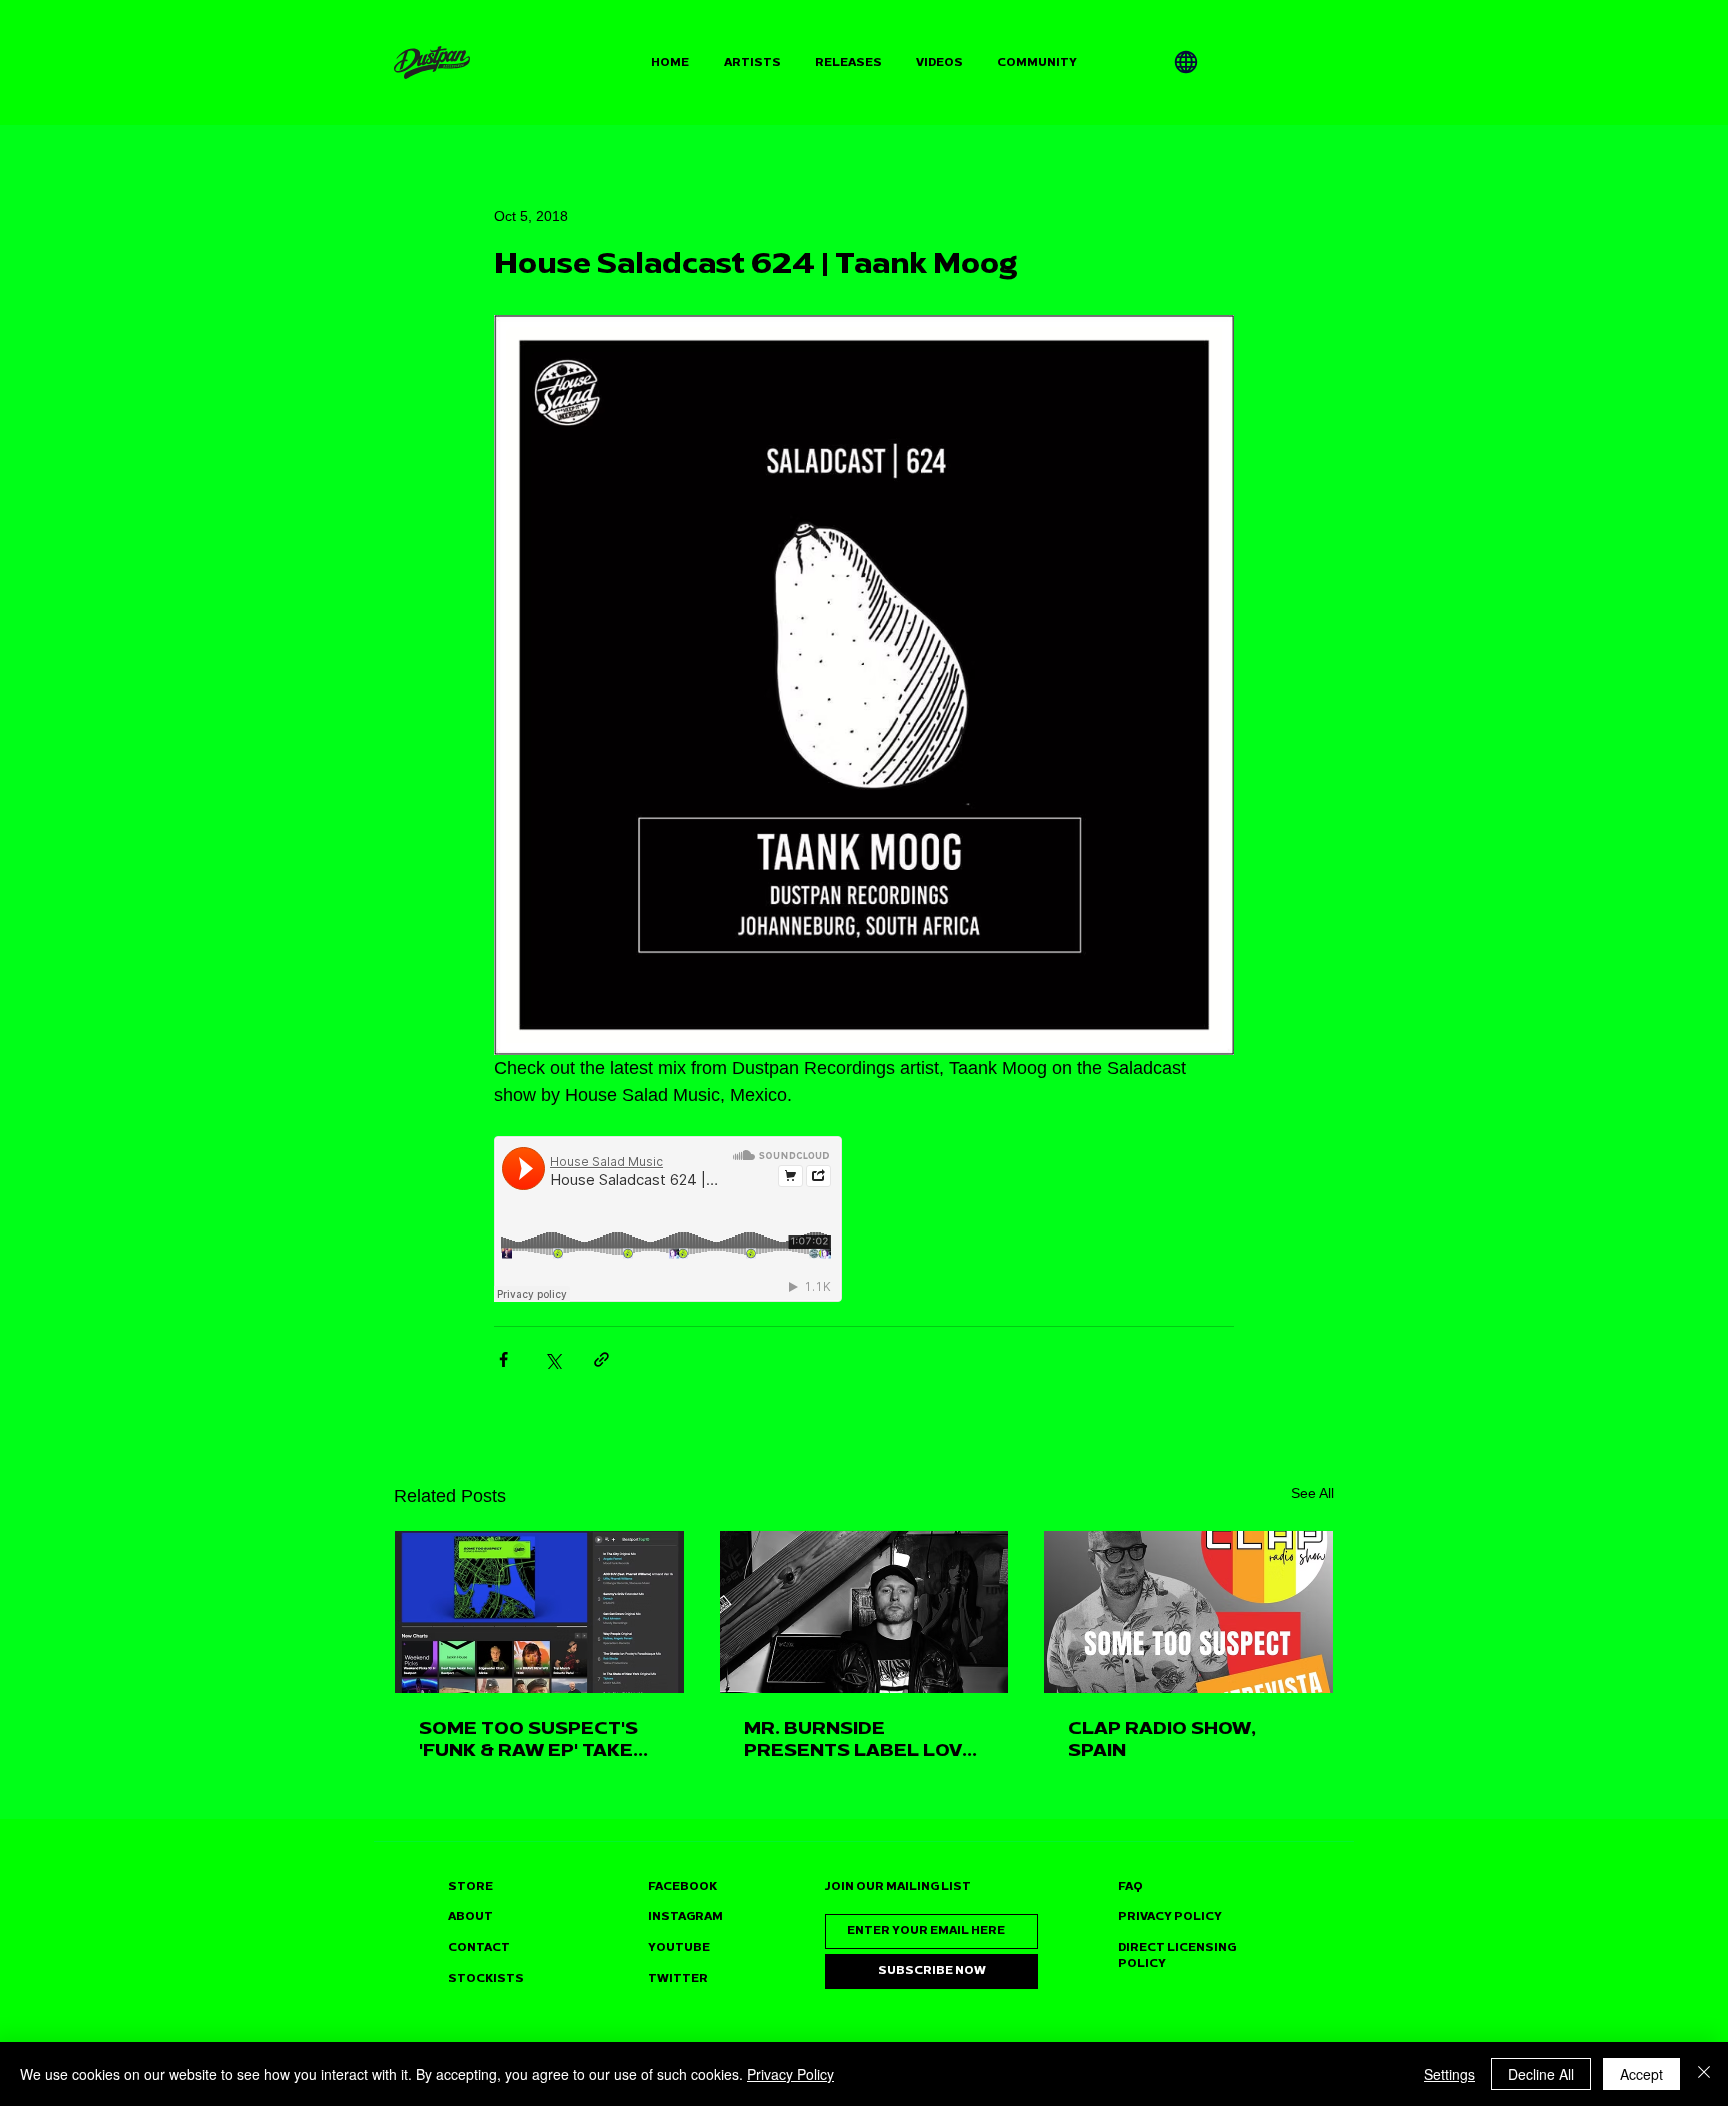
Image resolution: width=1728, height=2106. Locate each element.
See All (1312, 1493)
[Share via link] (601, 1359)
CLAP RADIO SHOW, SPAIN (1162, 1739)
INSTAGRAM (685, 1916)
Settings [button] (1449, 2074)
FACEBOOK (682, 1886)
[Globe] (1186, 62)
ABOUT (470, 1916)
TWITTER (678, 1978)
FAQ (1130, 1886)
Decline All (1541, 2074)
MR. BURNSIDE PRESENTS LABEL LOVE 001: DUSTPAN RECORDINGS (859, 1739)
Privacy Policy (790, 2074)
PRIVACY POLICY (1170, 1916)
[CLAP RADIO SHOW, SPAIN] (1188, 1612)
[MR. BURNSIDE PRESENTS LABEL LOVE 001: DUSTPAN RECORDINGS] (864, 1612)
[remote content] (669, 1221)
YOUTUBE (679, 1947)
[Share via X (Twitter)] (552, 1359)
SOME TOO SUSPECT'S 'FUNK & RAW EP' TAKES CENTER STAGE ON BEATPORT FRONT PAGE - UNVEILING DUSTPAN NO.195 (537, 1739)
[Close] (1704, 2074)
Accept (1641, 2074)
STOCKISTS (486, 1978)
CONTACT (479, 1947)
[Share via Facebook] (503, 1359)
